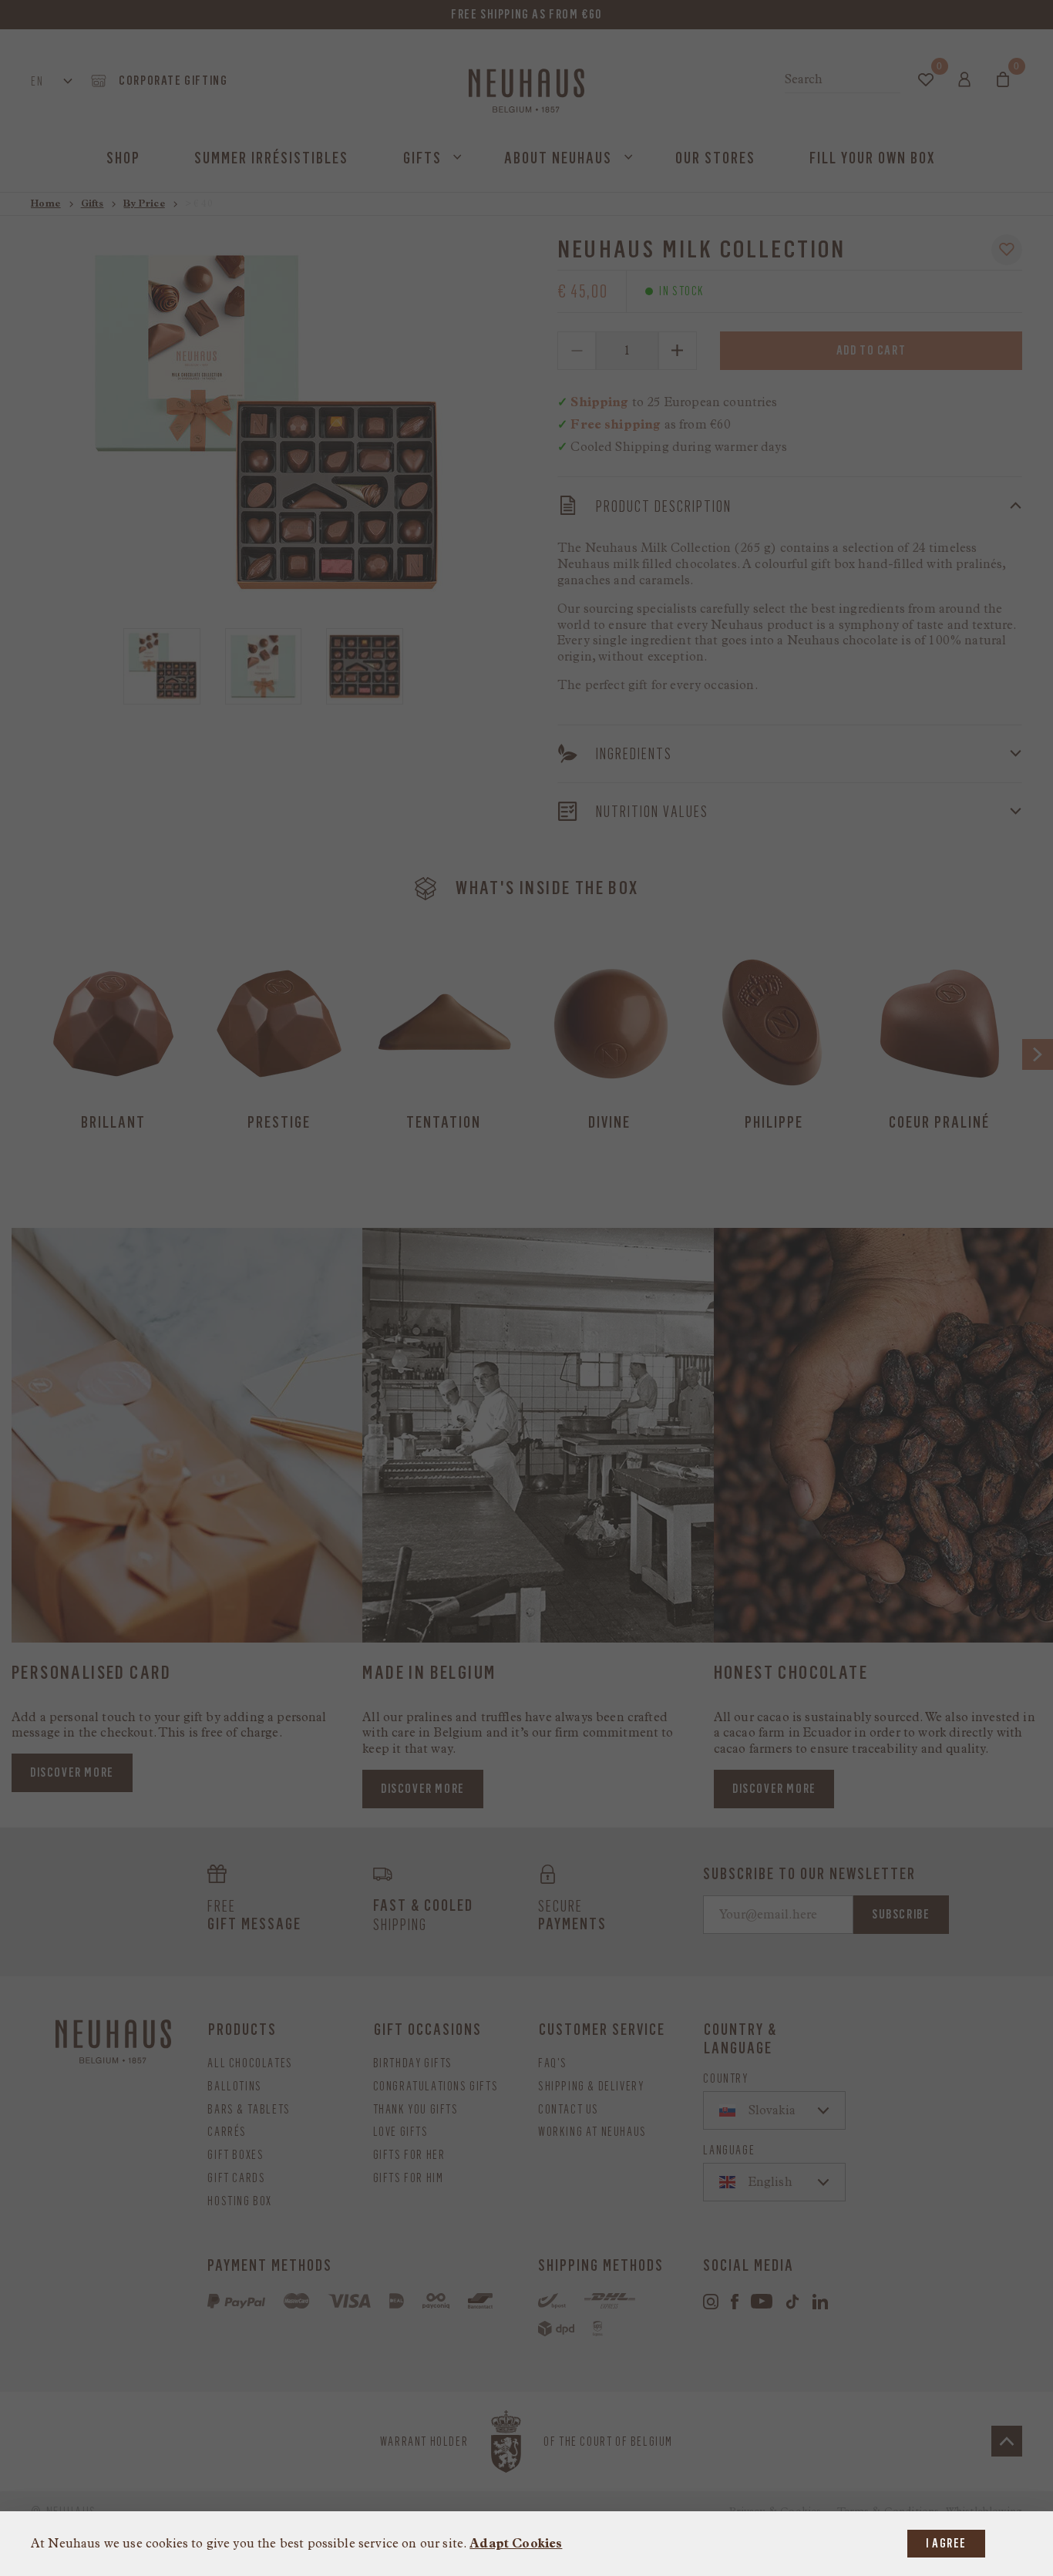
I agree (946, 2543)
